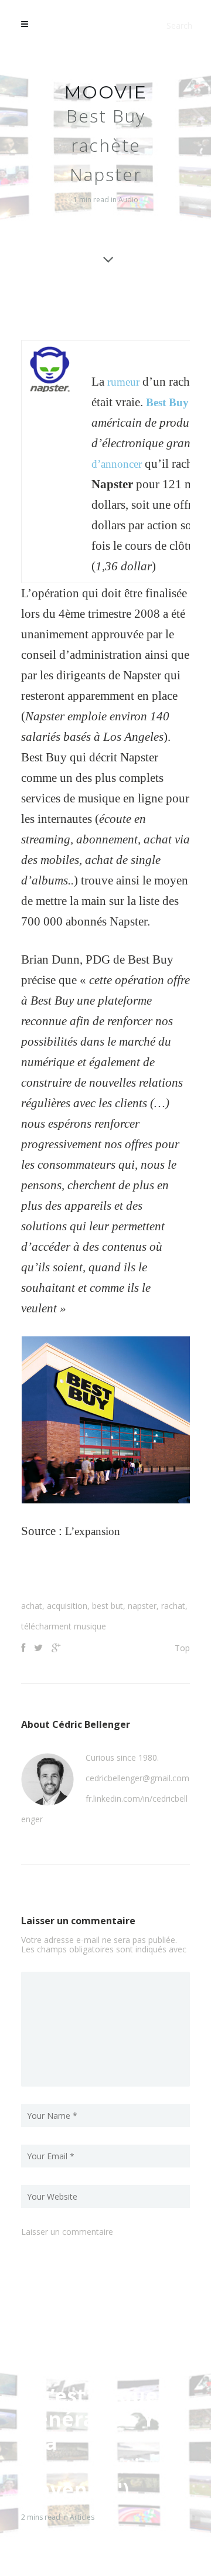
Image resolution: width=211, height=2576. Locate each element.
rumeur (125, 382)
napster (142, 1606)
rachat (173, 1606)
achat (32, 1606)
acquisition (67, 1606)
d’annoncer (120, 464)
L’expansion (96, 1531)
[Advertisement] (116, 1574)
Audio (128, 200)
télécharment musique (64, 1626)
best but (108, 1606)
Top (182, 1648)
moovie (106, 92)
